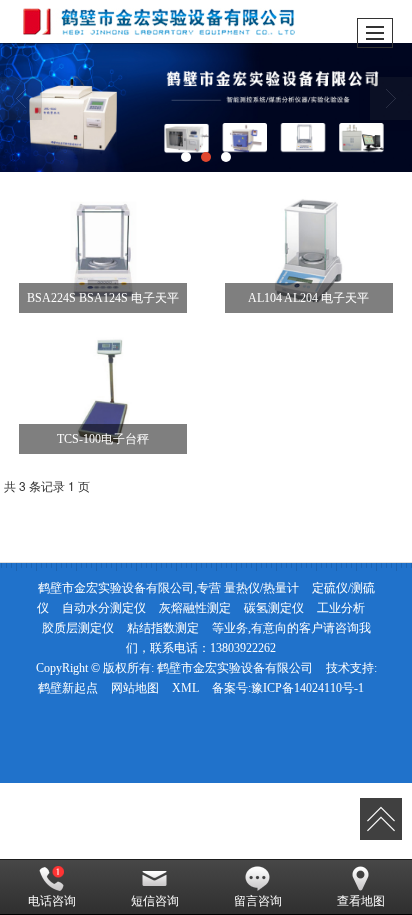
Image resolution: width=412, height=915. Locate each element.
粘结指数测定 (163, 628)
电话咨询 (52, 901)
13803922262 (243, 648)
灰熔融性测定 (195, 608)
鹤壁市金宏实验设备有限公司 (235, 668)
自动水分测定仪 (104, 608)
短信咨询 (155, 901)
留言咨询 (258, 901)
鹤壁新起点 (68, 688)
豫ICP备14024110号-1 (307, 688)
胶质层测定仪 (78, 628)
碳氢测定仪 (274, 608)
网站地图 (135, 688)
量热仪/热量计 (261, 588)
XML (185, 688)
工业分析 (341, 608)
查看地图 (361, 901)
